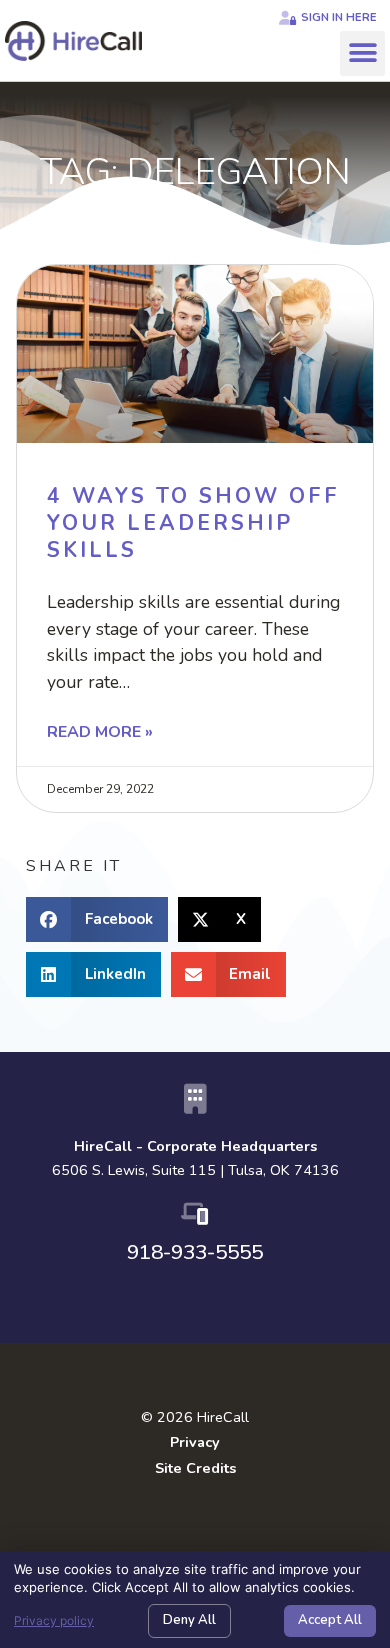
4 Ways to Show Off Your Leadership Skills (193, 523)
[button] (362, 53)
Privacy (195, 1442)
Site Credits (195, 1468)
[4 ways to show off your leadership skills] (195, 354)
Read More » (100, 732)
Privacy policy (54, 1620)
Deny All (189, 1620)
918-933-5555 (195, 1252)
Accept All (330, 1620)
